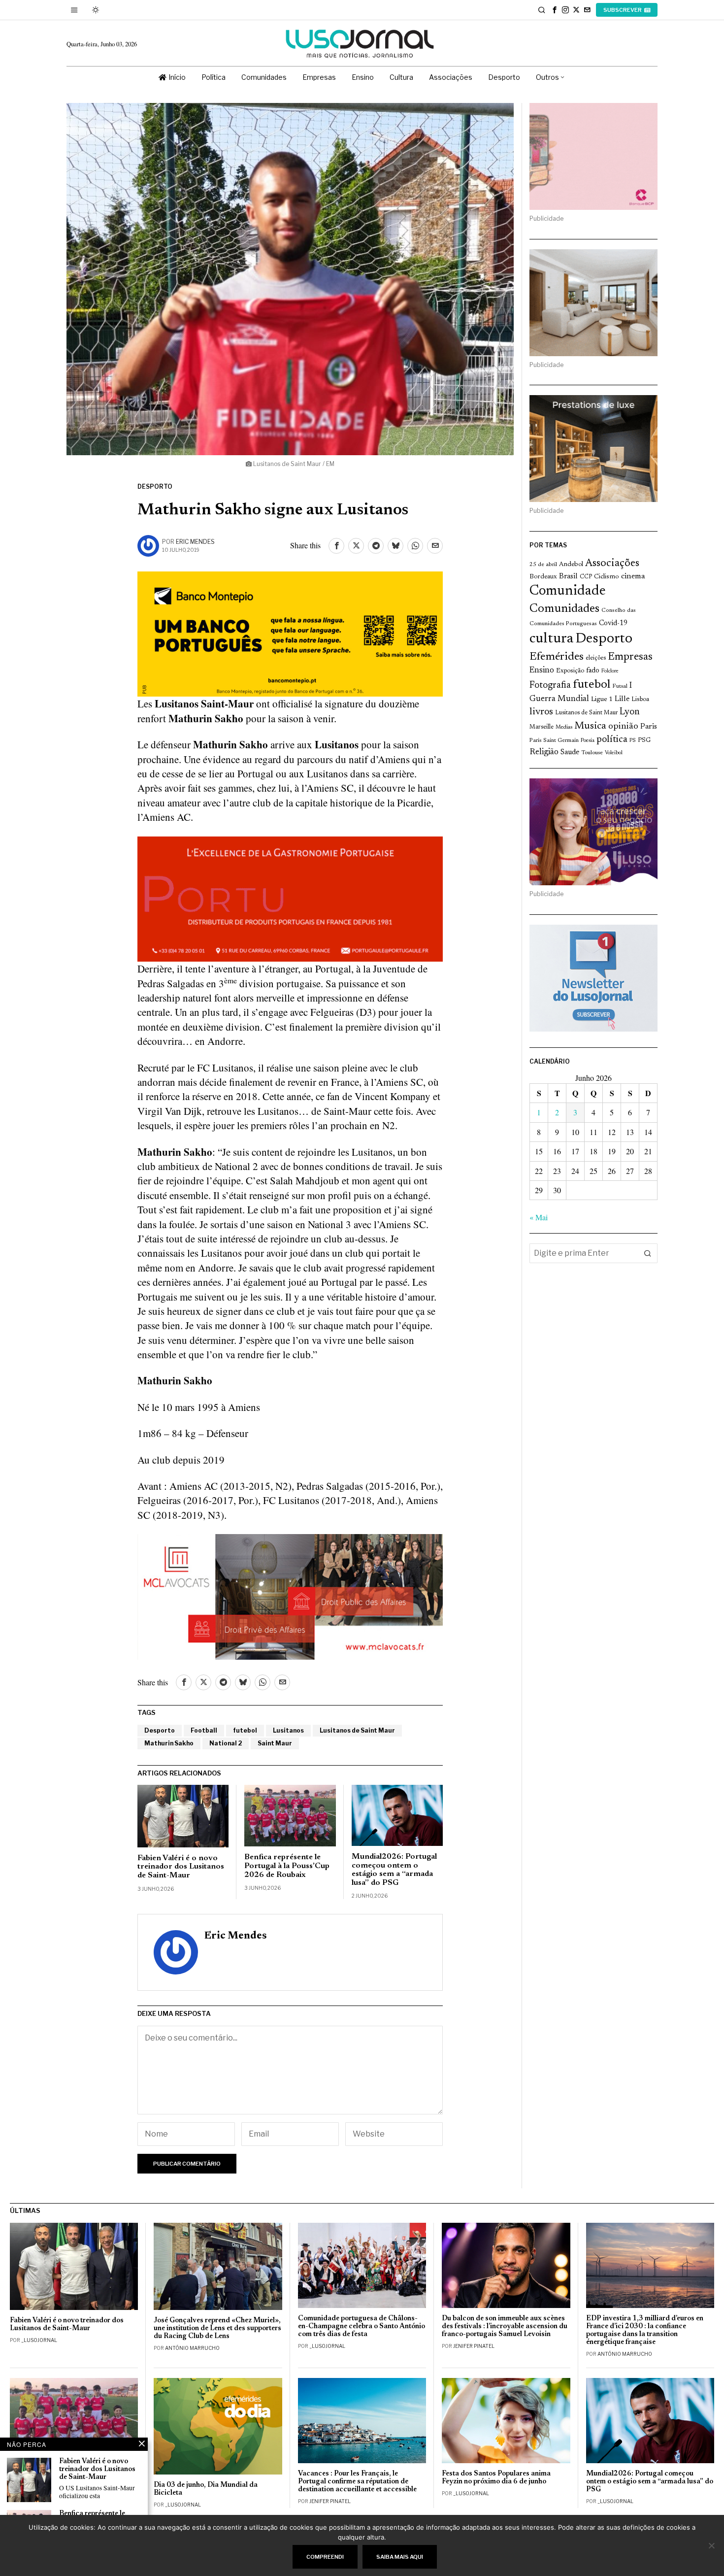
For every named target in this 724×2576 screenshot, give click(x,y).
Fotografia (550, 686)
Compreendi (325, 2557)
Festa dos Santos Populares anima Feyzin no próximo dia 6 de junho (496, 2478)
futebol (245, 1730)
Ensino (542, 670)
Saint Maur (275, 1743)
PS (633, 741)
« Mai (539, 1217)
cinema (633, 576)
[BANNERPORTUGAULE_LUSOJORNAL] (290, 898)
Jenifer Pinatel (474, 2346)
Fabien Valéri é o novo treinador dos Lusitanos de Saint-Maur (181, 1867)
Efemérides (557, 657)
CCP (586, 577)
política (612, 740)
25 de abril (543, 565)
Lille (622, 699)
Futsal (620, 686)
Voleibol (614, 753)
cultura (551, 639)
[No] (712, 2545)
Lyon (630, 712)
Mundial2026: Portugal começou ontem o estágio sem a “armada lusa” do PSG (394, 1870)
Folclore (610, 671)
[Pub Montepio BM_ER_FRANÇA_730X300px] (290, 633)
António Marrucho (192, 2348)
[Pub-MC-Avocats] (290, 1595)
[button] (648, 1253)
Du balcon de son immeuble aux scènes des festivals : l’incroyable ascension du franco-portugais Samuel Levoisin (505, 2326)
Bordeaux (543, 577)
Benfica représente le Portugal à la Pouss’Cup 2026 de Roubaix (287, 1866)
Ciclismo (607, 577)
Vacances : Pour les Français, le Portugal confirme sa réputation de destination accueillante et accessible (357, 2482)
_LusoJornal (39, 2340)
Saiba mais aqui (400, 2557)
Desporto (155, 486)
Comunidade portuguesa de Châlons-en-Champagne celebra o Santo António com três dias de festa (362, 2326)
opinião (623, 727)
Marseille (542, 727)
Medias (564, 727)
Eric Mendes (195, 542)
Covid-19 (613, 623)
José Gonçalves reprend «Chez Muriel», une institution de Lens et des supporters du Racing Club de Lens (217, 2328)
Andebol (571, 564)
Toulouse (592, 753)
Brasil (568, 577)
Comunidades (564, 609)
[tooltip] (555, 10)
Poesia (588, 741)
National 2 (226, 1743)
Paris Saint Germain (554, 740)
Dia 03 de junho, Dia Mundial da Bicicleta (206, 2489)
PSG (644, 740)
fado (593, 671)
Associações (612, 564)
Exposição (570, 671)
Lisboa (640, 700)
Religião (544, 752)
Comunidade (568, 591)
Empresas (630, 657)
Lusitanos (288, 1730)
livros (541, 712)
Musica (590, 726)
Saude (570, 753)
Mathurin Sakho (169, 1743)
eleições (596, 658)
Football (204, 1730)
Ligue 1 (602, 700)
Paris (649, 727)
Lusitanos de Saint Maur (357, 1730)
